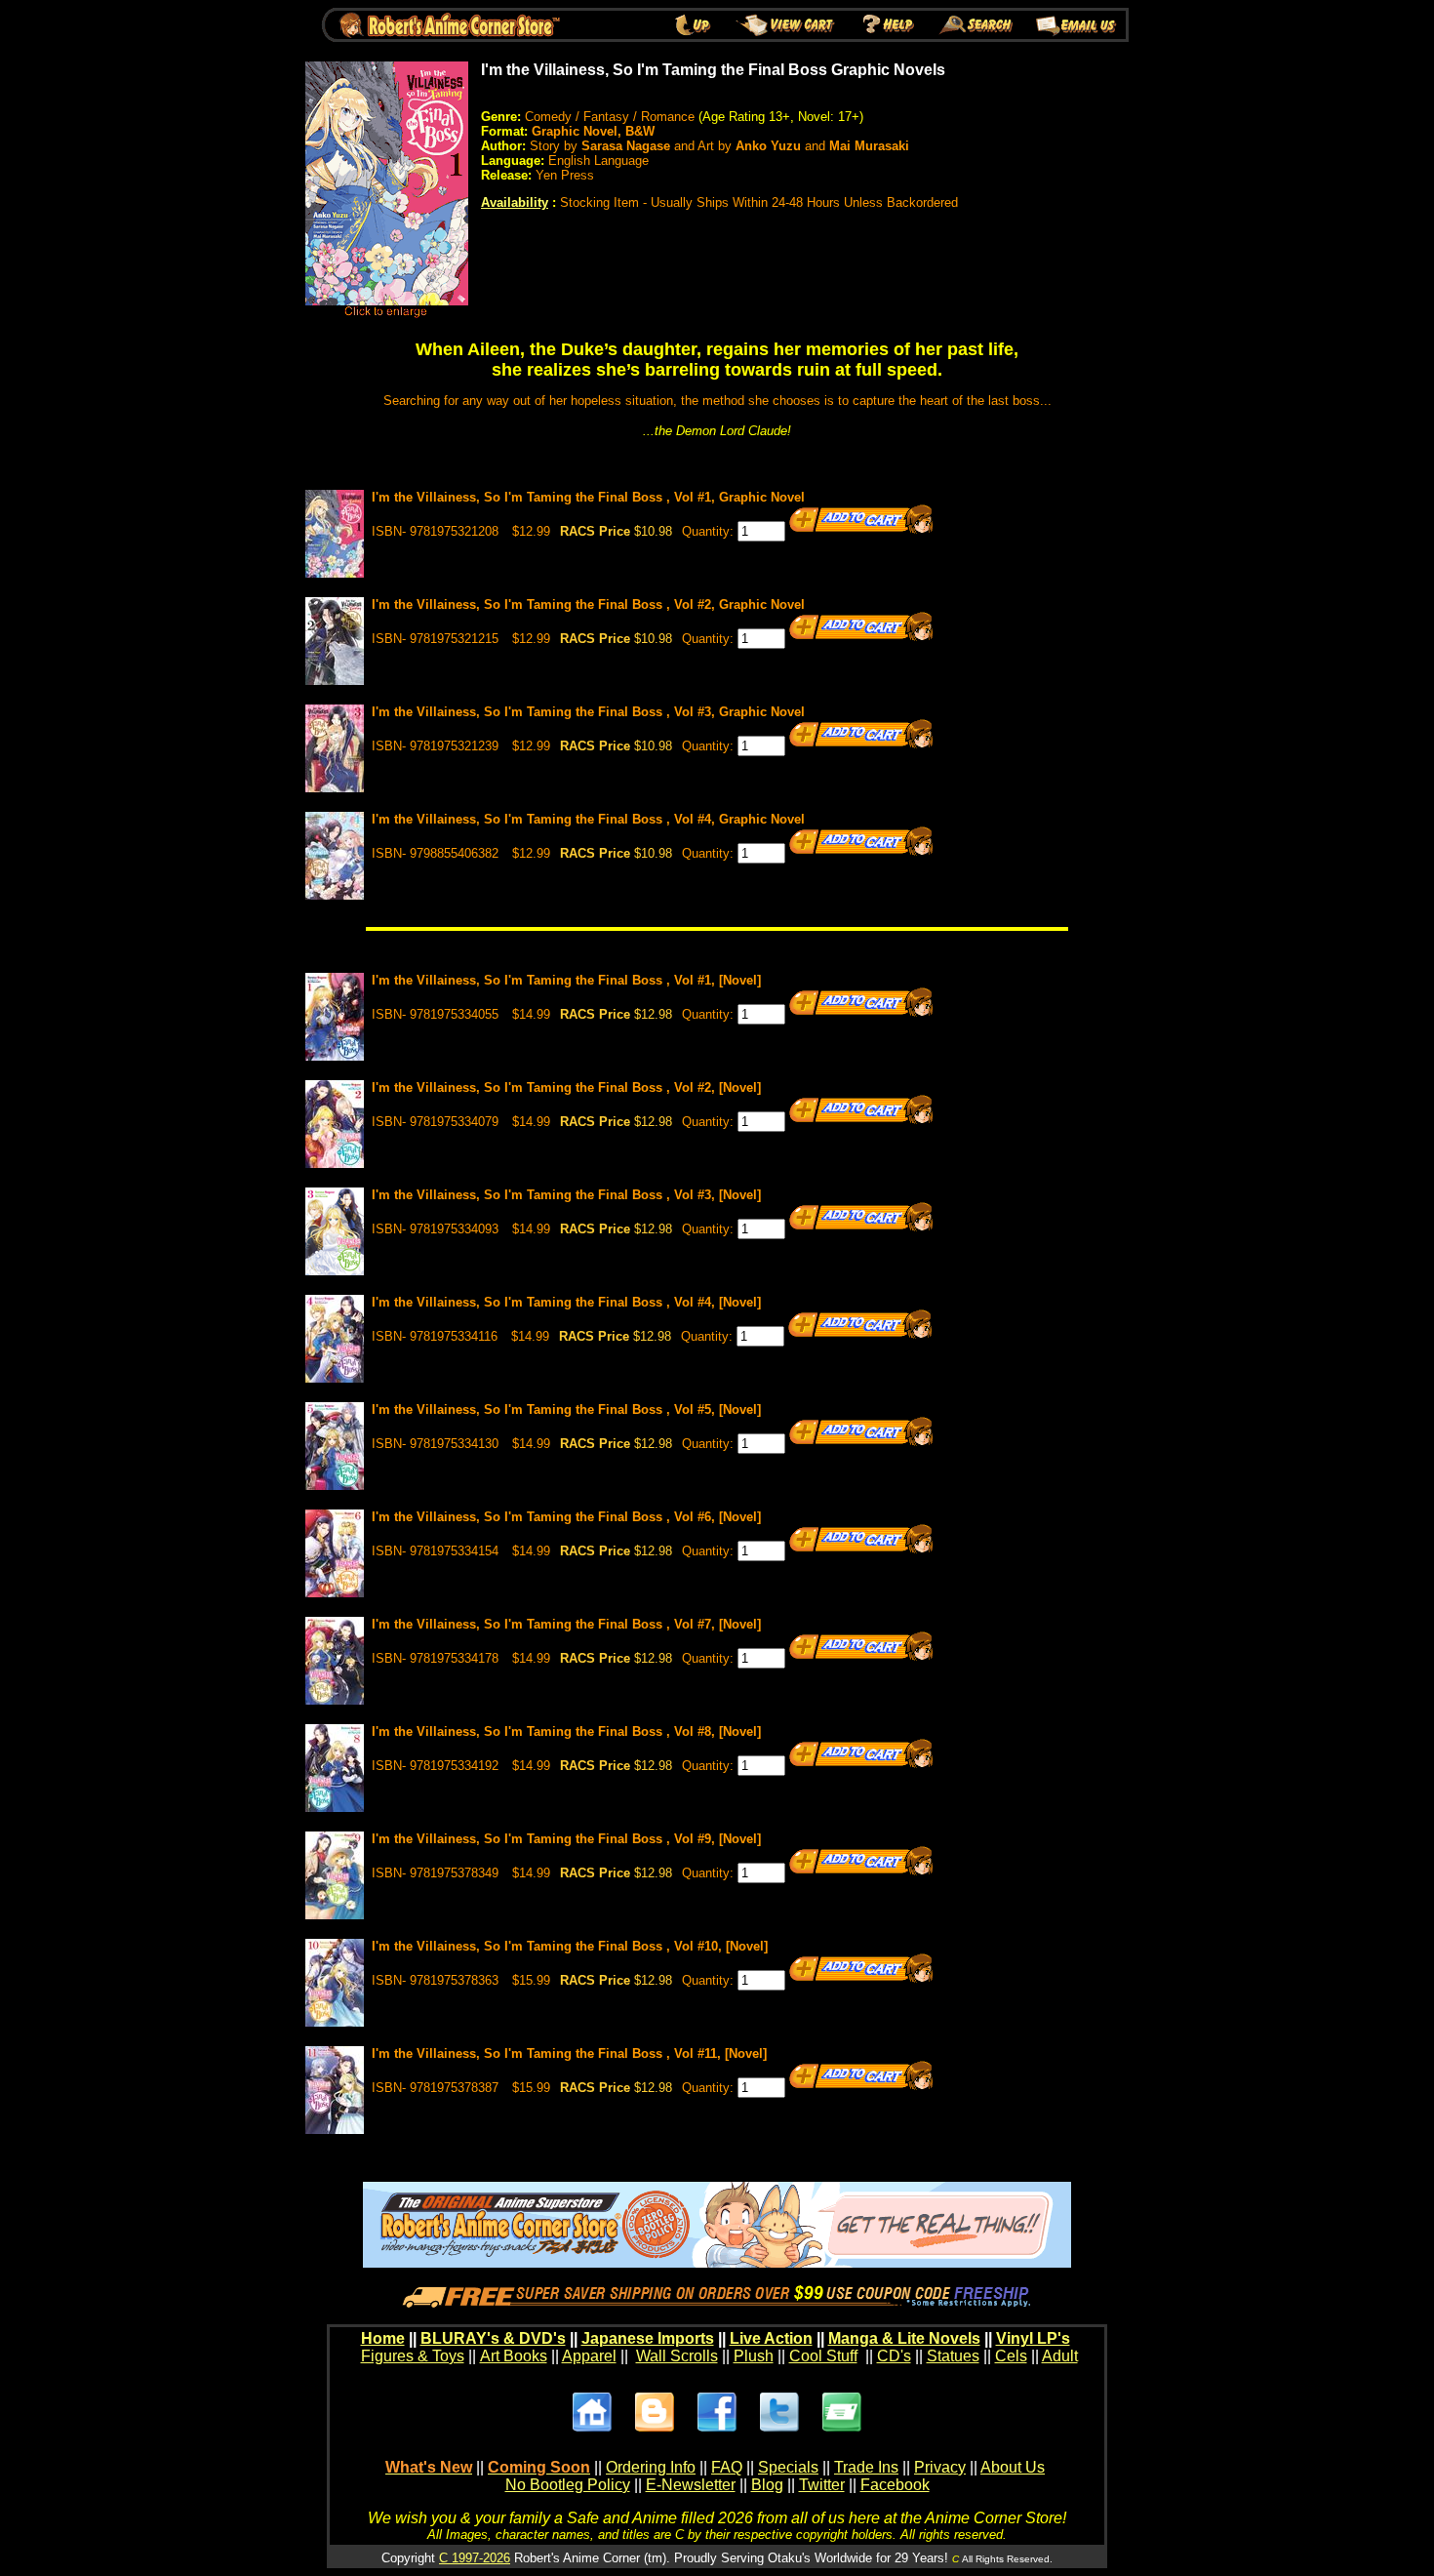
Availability (515, 202)
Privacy (940, 2467)
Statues (953, 2356)
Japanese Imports (648, 2338)
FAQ (727, 2467)
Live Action (771, 2338)
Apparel (589, 2356)
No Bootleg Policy (568, 2485)
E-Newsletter (691, 2485)
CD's (894, 2356)
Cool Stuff (823, 2356)
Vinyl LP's (1033, 2338)
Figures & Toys (413, 2356)
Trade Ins (866, 2467)
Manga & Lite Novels (904, 2338)
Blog (767, 2485)
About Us (1013, 2467)
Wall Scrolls (677, 2356)
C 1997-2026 (475, 2558)
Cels (1011, 2356)
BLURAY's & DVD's (493, 2338)
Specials (788, 2467)
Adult (1060, 2356)
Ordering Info (651, 2467)
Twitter (822, 2485)
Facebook (895, 2485)
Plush (754, 2356)
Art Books (514, 2356)
